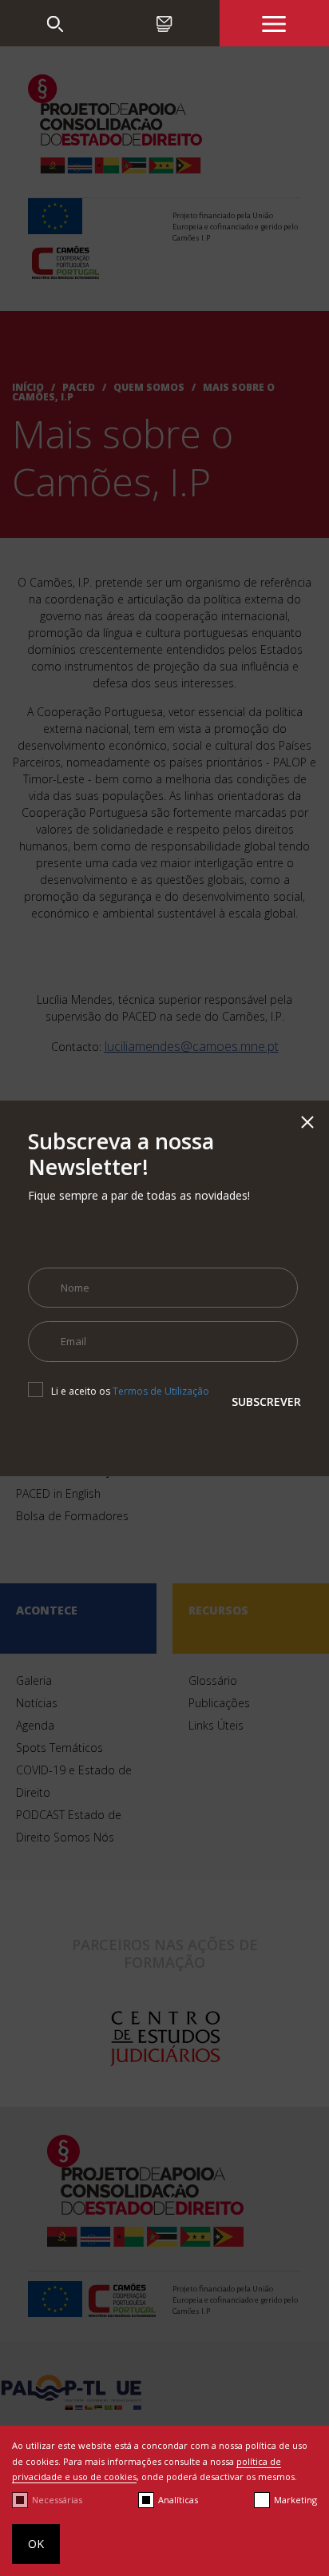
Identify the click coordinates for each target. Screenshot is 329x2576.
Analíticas (178, 2500)
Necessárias (57, 2500)
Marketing (295, 2500)
